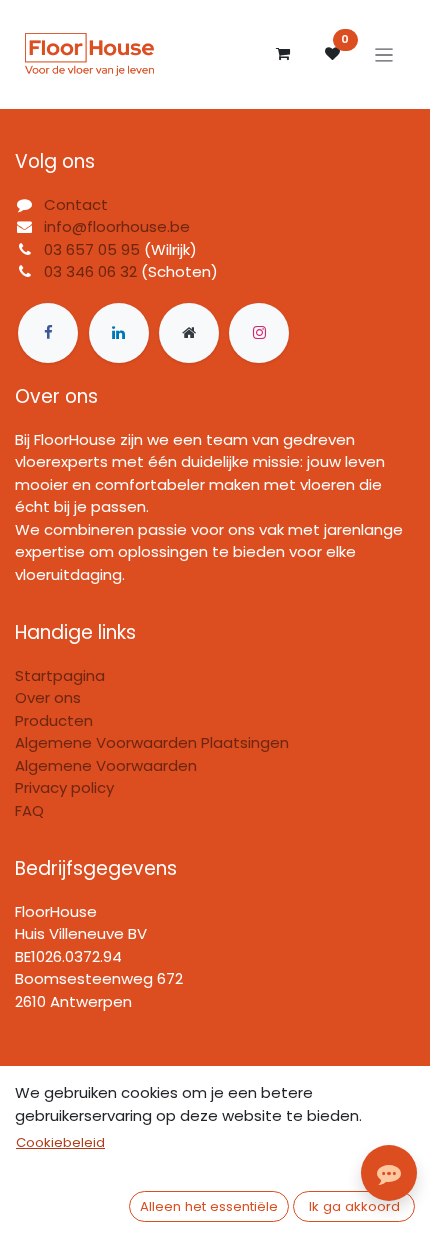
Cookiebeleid (60, 1142)
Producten (54, 720)
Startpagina (60, 675)
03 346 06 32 (90, 271)
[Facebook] (48, 333)
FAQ (29, 810)
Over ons (48, 697)
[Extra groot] (189, 333)
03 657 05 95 (92, 249)
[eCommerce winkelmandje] (283, 54)
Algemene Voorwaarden (106, 765)
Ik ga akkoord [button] (354, 1206)
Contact (76, 204)
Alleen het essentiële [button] (209, 1206)
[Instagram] (259, 333)
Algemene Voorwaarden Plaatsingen (152, 742)
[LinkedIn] (119, 333)
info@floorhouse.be (117, 226)
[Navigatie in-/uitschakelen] (384, 54)
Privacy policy (64, 787)
